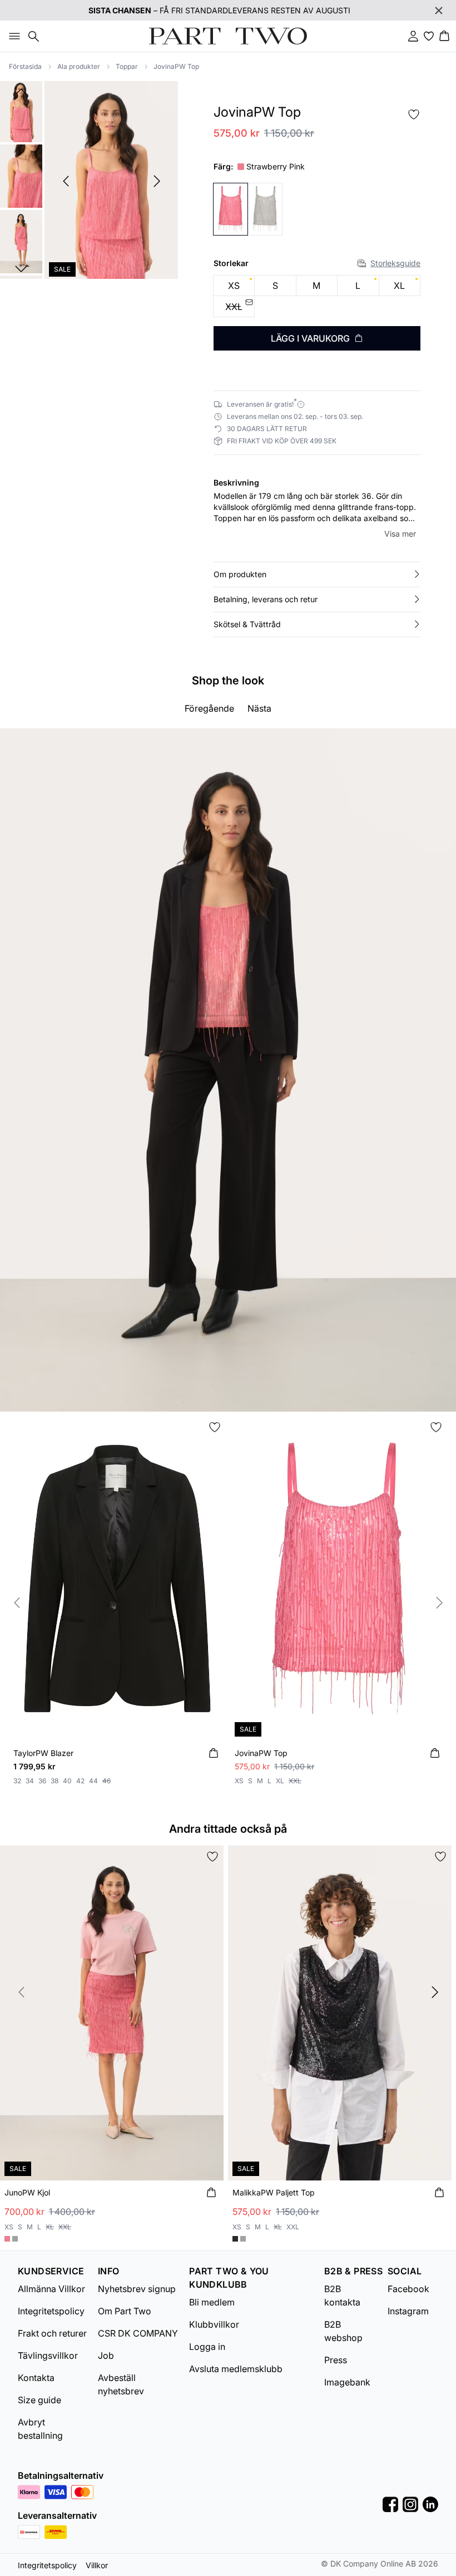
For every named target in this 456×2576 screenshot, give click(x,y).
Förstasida (25, 66)
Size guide (39, 2400)
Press (336, 2360)
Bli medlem (212, 2302)
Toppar (127, 66)
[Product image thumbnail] (21, 111)
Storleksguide (395, 263)
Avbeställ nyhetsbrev (121, 2384)
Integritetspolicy (51, 2311)
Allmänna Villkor (51, 2289)
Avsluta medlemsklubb (236, 2369)
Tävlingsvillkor (48, 2355)
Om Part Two (125, 2311)
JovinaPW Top (176, 66)
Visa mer (400, 534)
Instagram (408, 2311)
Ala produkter (79, 66)
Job (106, 2355)
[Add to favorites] (414, 114)
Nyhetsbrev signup (137, 2289)
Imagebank (347, 2382)
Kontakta (36, 2378)
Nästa (259, 708)
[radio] (234, 286)
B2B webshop (343, 2331)
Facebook (408, 2289)
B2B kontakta (342, 2295)
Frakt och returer (52, 2333)
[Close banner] (439, 11)
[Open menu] (12, 36)
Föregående (209, 708)
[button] (317, 574)
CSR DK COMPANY (138, 2333)
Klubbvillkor (214, 2324)
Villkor (97, 2565)
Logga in (207, 2347)
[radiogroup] (317, 296)
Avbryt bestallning (40, 2429)
